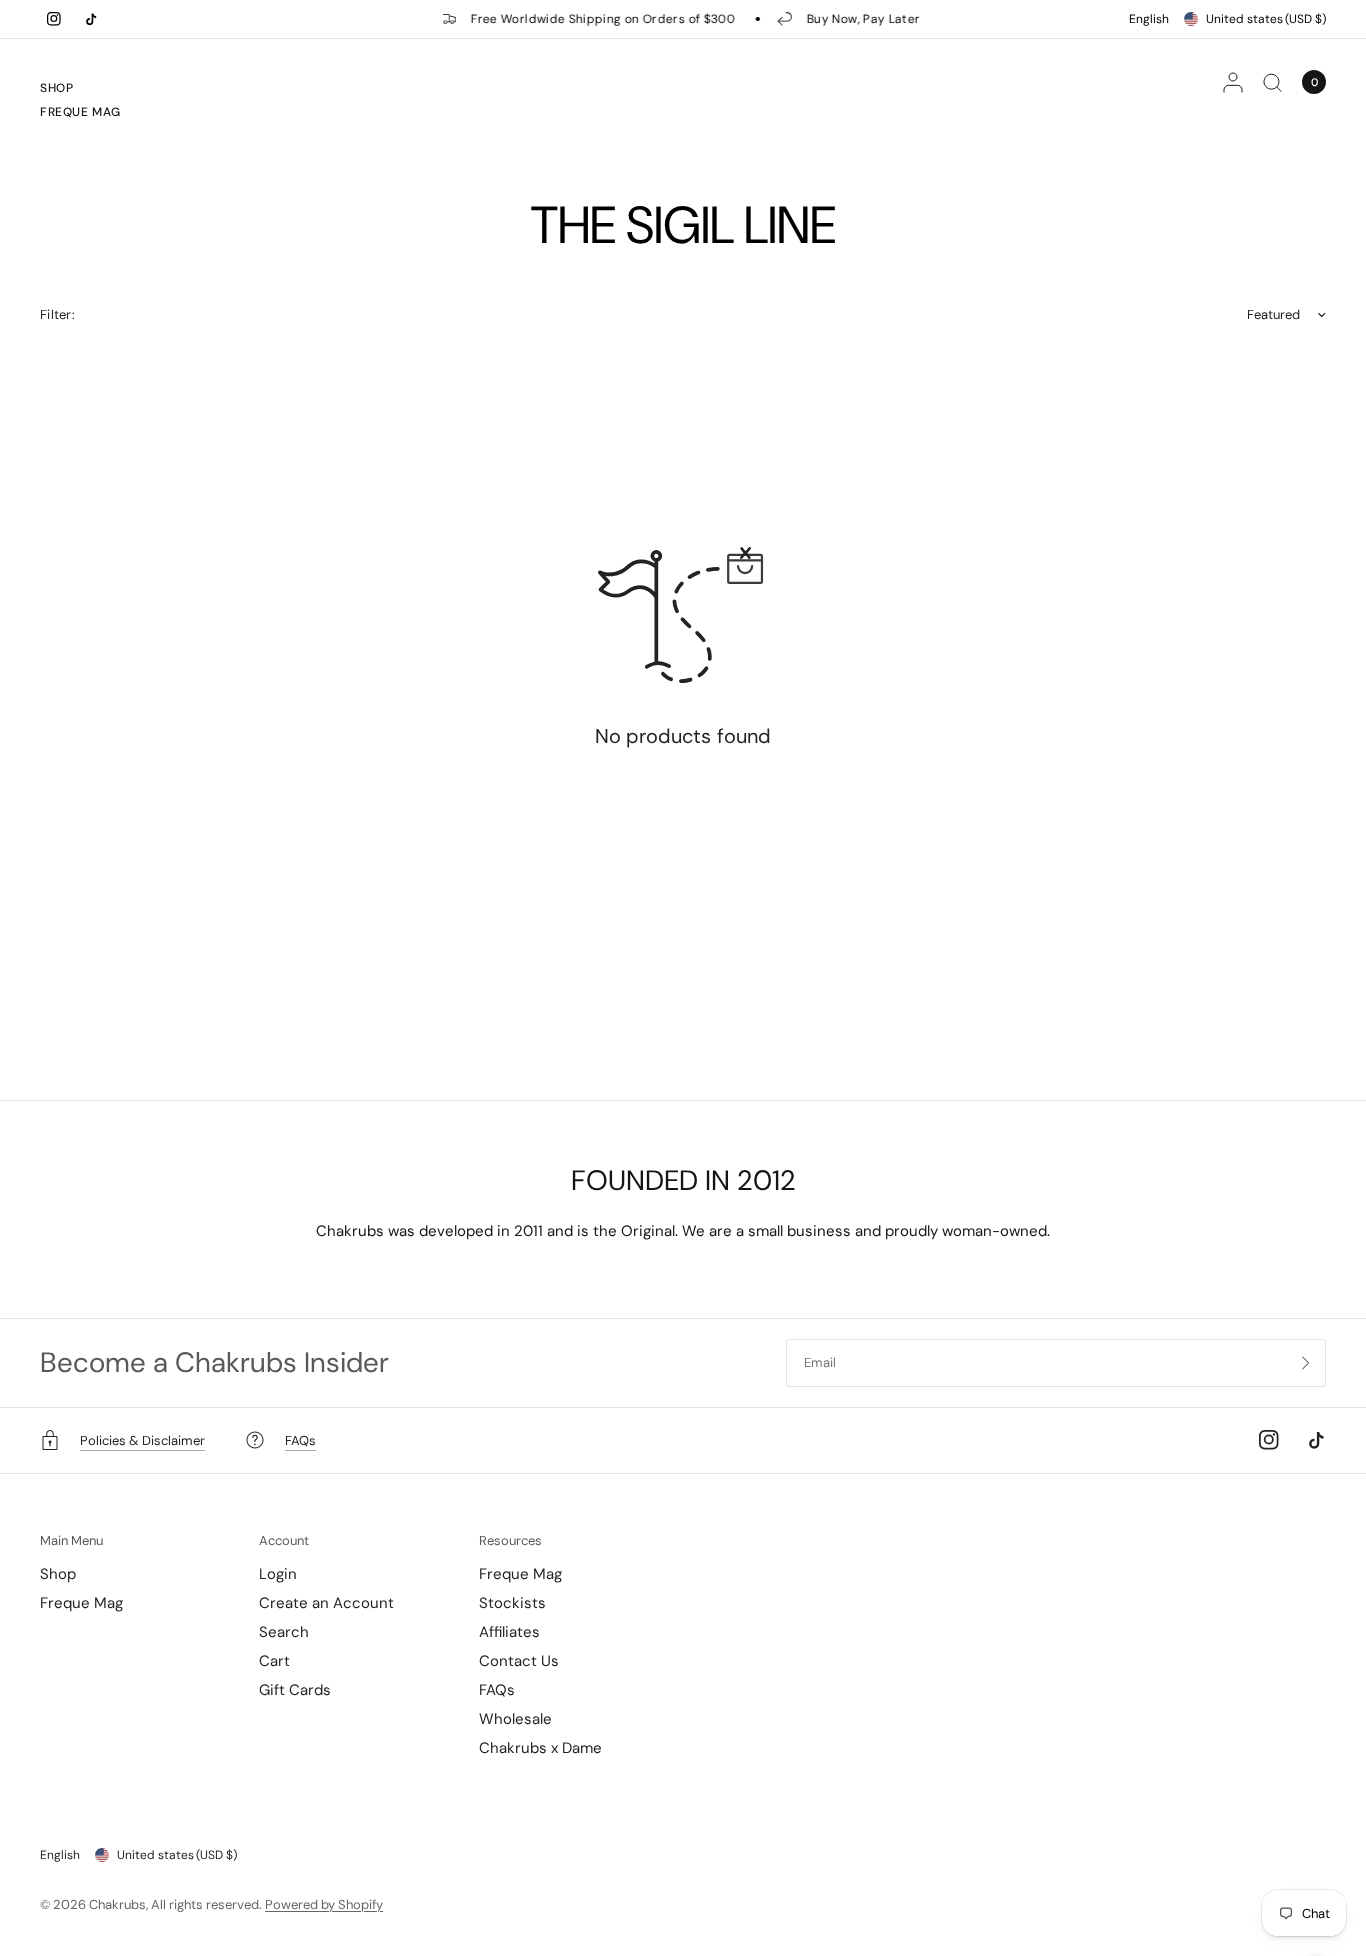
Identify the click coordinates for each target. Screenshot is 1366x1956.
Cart (274, 1661)
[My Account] (1233, 82)
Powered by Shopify (324, 1904)
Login (278, 1574)
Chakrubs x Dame (540, 1748)
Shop (56, 88)
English (1149, 19)
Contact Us (519, 1661)
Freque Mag (80, 112)
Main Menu (71, 1540)
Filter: (57, 314)
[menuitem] (80, 91)
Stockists (512, 1603)
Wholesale (515, 1719)
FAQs (497, 1690)
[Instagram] (54, 19)
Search (284, 1632)
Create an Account (326, 1603)
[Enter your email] (1306, 1363)
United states (1266, 19)
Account (284, 1540)
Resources (510, 1540)
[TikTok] (91, 19)
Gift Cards (295, 1690)
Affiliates (509, 1632)
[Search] (1272, 82)
